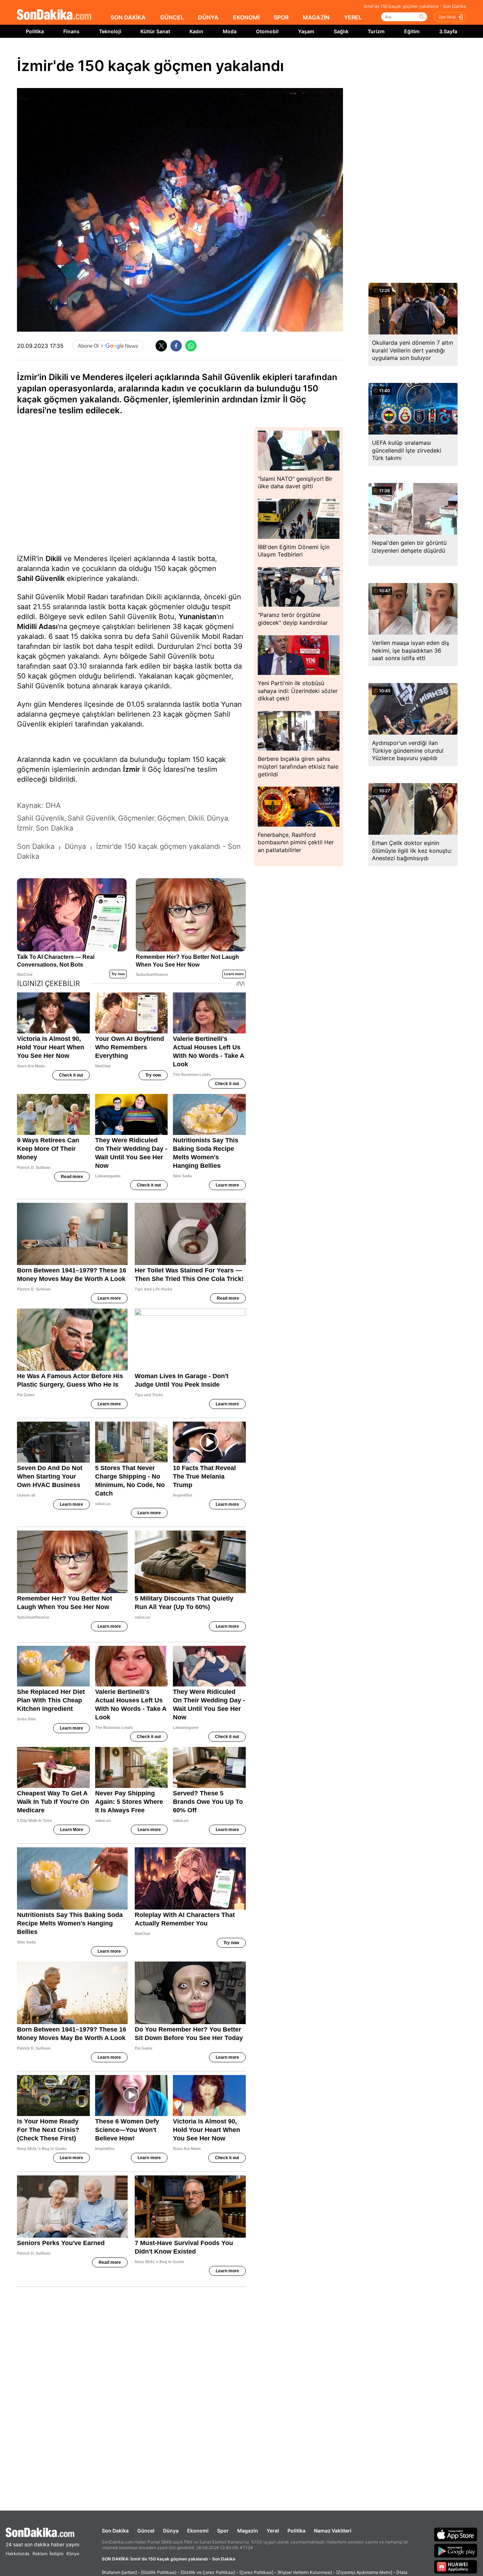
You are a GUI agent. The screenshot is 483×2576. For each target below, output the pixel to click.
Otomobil (267, 31)
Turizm (376, 31)
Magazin (248, 2531)
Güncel (146, 2531)
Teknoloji (110, 31)
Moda (230, 31)
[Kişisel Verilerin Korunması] (305, 2572)
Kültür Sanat (155, 31)
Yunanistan (197, 617)
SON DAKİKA (128, 17)
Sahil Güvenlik (41, 578)
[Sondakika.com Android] (456, 2551)
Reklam (40, 2554)
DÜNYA (208, 17)
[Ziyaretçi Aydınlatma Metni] (364, 2572)
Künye (73, 2554)
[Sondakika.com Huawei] (456, 2567)
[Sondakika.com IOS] (456, 2534)
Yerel (273, 2531)
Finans (71, 31)
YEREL (353, 17)
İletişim (56, 2554)
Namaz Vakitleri (333, 2531)
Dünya (171, 2531)
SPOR (281, 17)
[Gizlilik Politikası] (159, 2572)
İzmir (132, 769)
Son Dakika (115, 2531)
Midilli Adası (37, 626)
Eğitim (412, 31)
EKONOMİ (246, 17)
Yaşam (306, 31)
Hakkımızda (18, 2554)
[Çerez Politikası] (256, 2572)
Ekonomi (198, 2531)
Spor (223, 2531)
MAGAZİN (316, 17)
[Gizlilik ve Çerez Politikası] (208, 2572)
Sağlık (341, 31)
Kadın (196, 31)
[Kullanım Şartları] (119, 2572)
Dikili (54, 559)
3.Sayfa (448, 31)
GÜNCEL (172, 17)
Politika (35, 31)
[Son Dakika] (54, 15)
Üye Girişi (447, 17)
